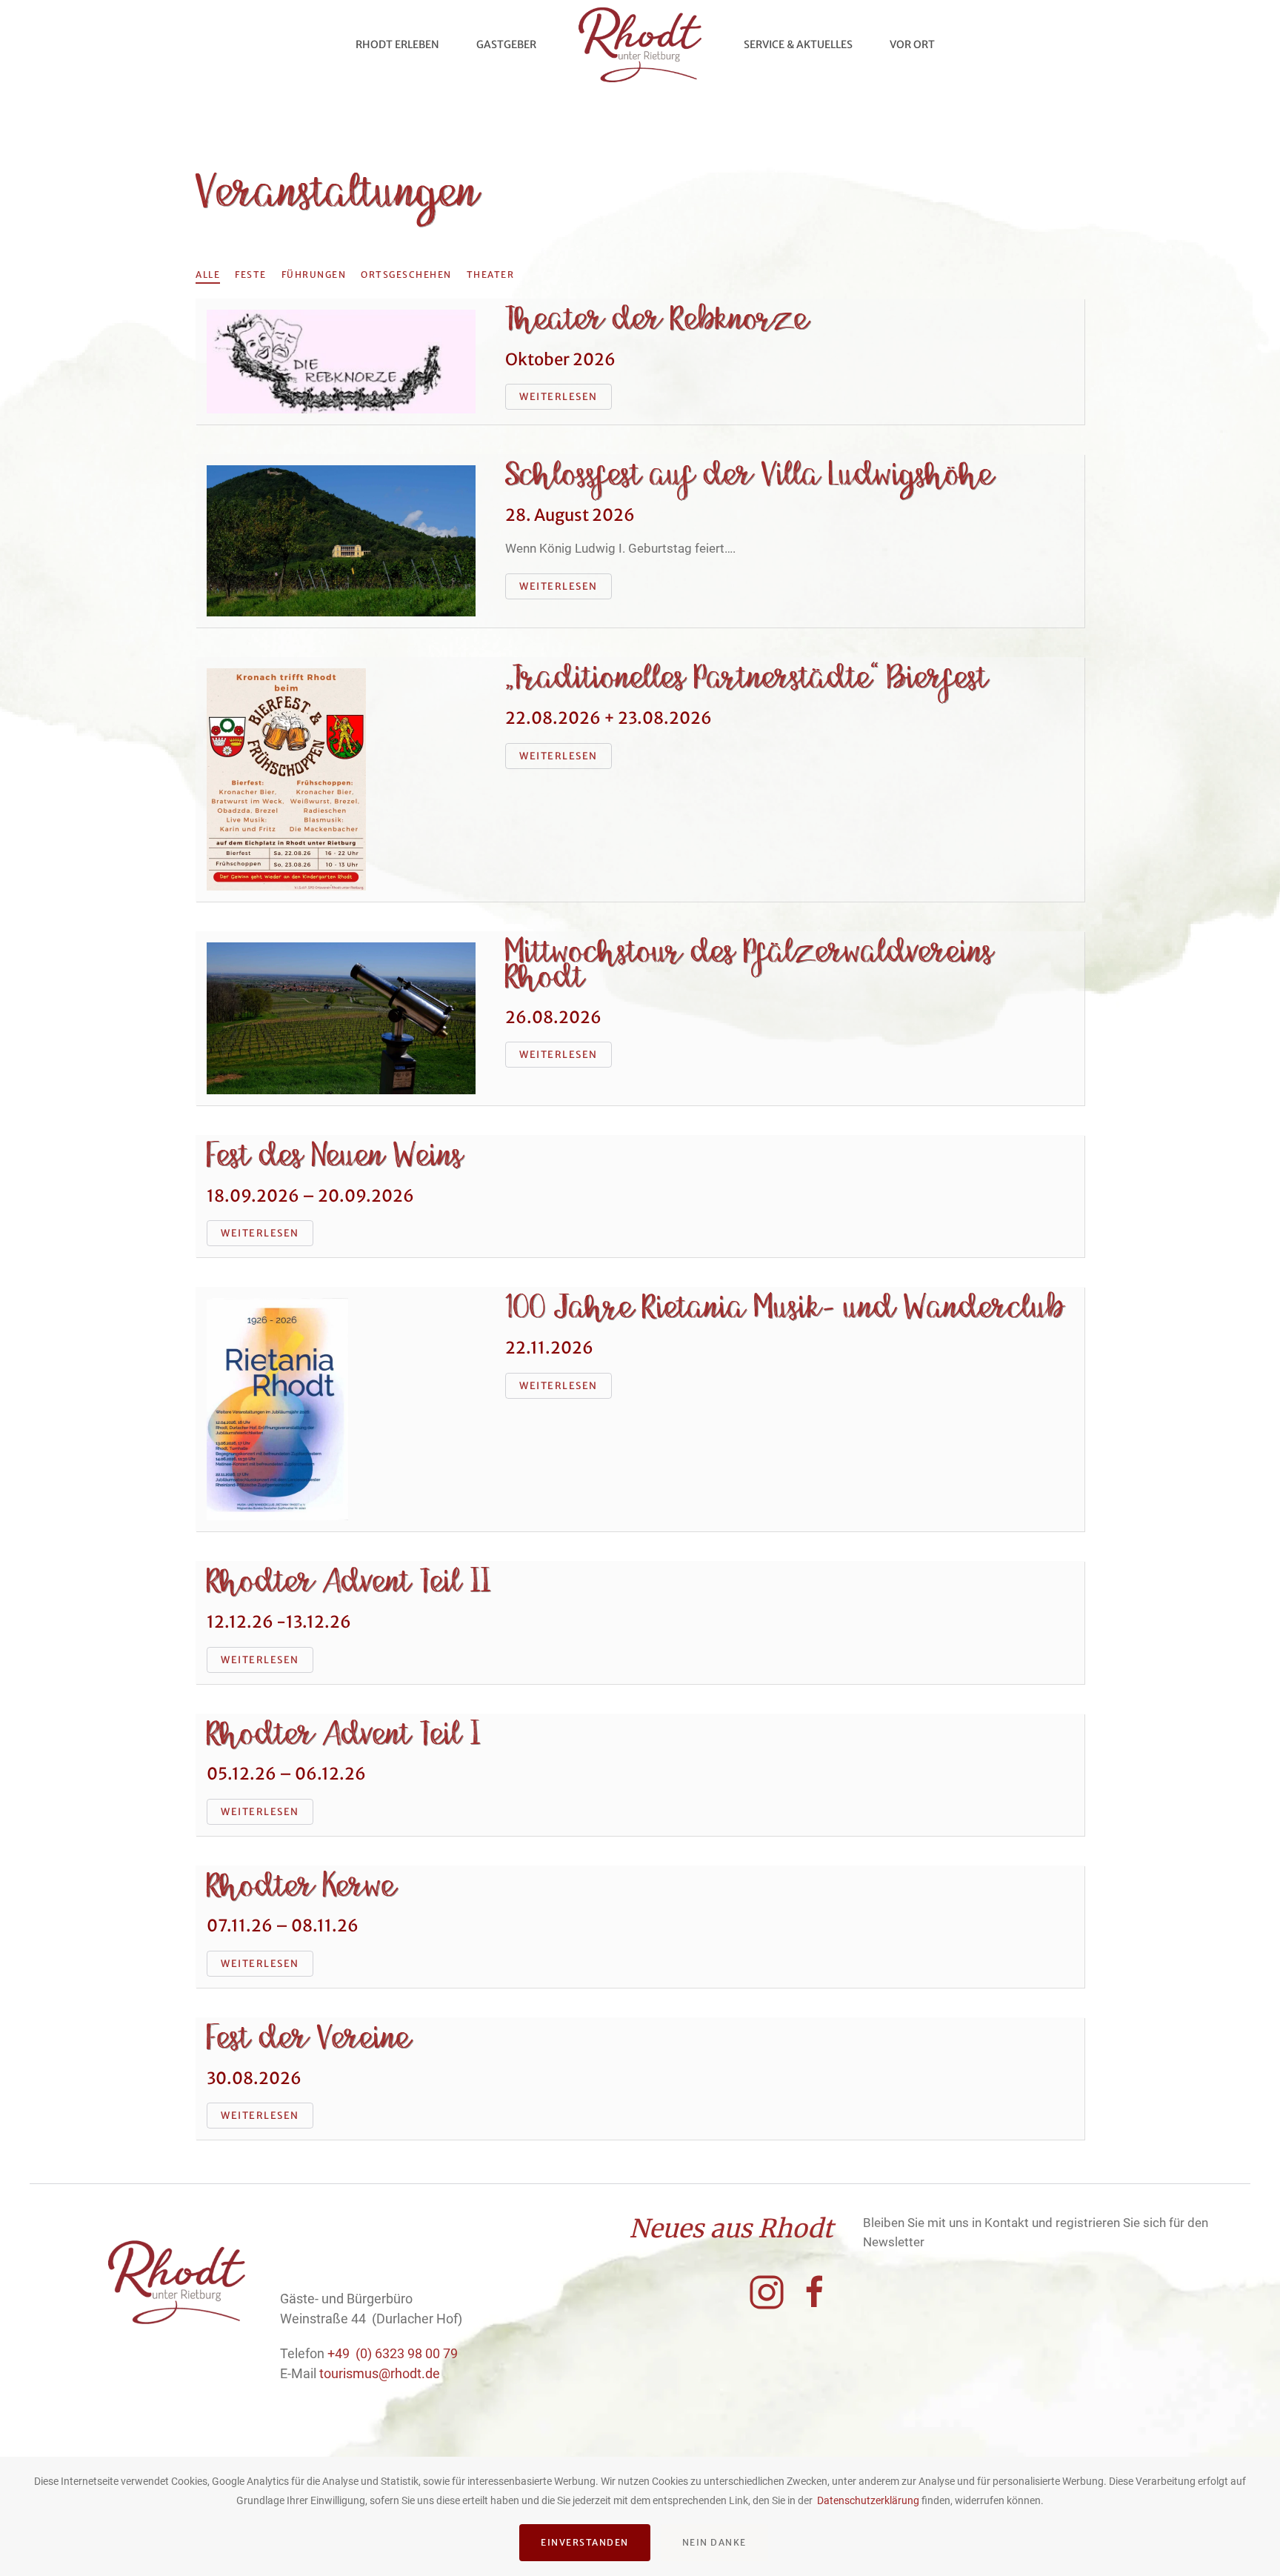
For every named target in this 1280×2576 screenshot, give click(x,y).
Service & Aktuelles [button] (798, 44)
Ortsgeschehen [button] (406, 274)
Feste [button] (251, 274)
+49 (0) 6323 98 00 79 (393, 2353)
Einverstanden (585, 2542)
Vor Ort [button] (912, 44)
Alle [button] (208, 274)
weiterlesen (559, 397)
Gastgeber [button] (506, 44)
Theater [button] (491, 274)
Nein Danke (714, 2542)
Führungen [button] (314, 274)
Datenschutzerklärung (868, 2500)
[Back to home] (640, 44)
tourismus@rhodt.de (380, 2373)
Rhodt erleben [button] (397, 44)
